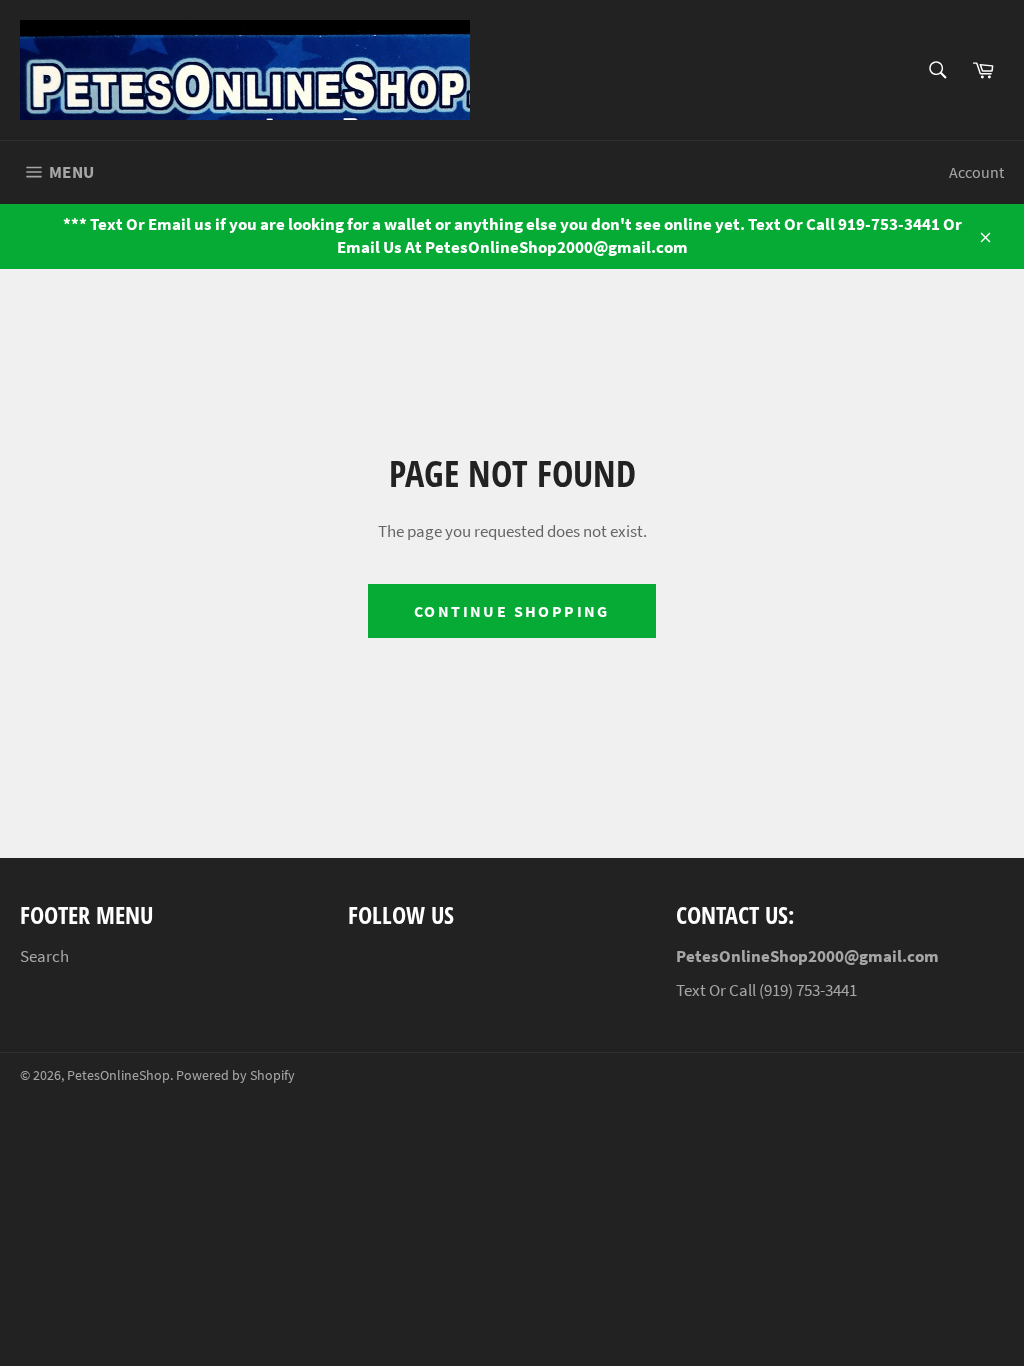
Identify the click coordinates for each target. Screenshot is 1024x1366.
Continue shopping (512, 611)
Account (976, 172)
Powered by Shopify (235, 1075)
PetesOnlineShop (118, 1075)
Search (44, 956)
